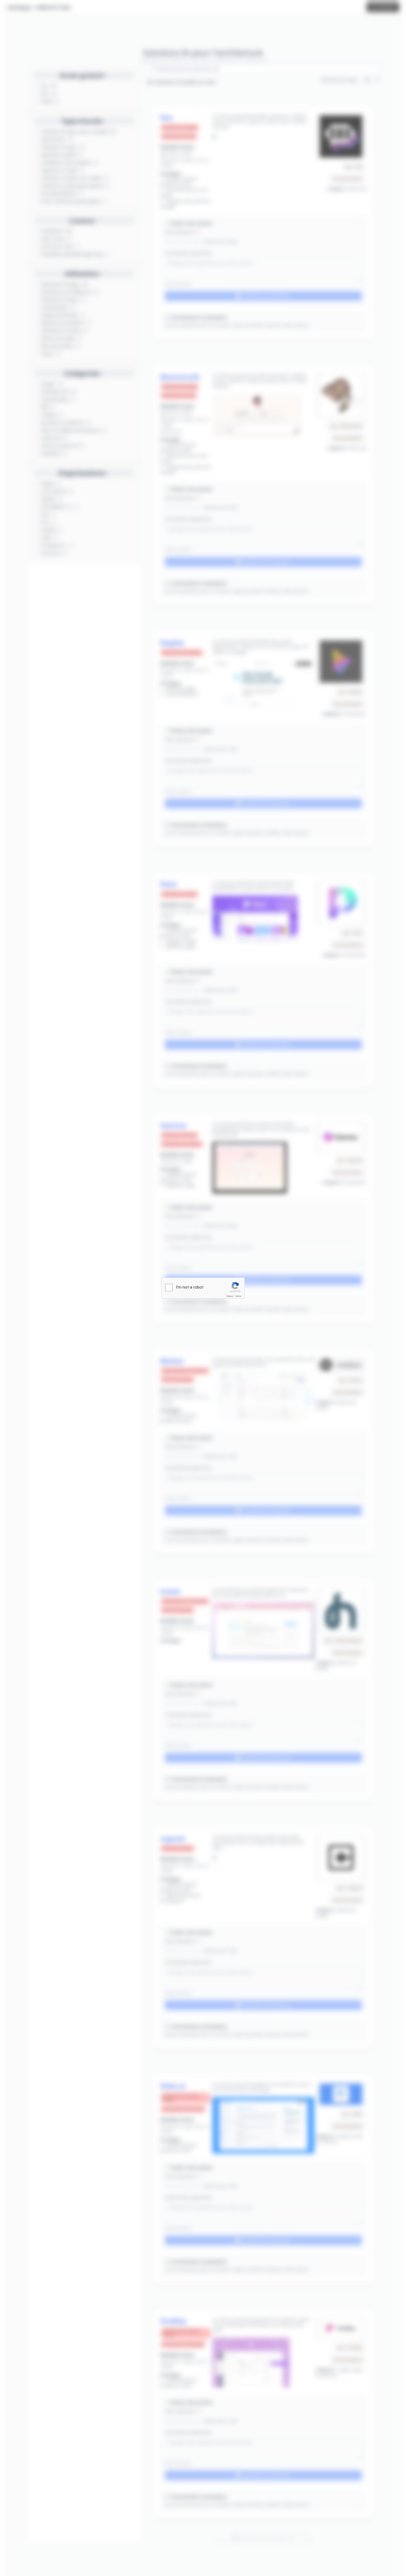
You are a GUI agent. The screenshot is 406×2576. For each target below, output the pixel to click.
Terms (238, 1296)
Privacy (230, 1296)
